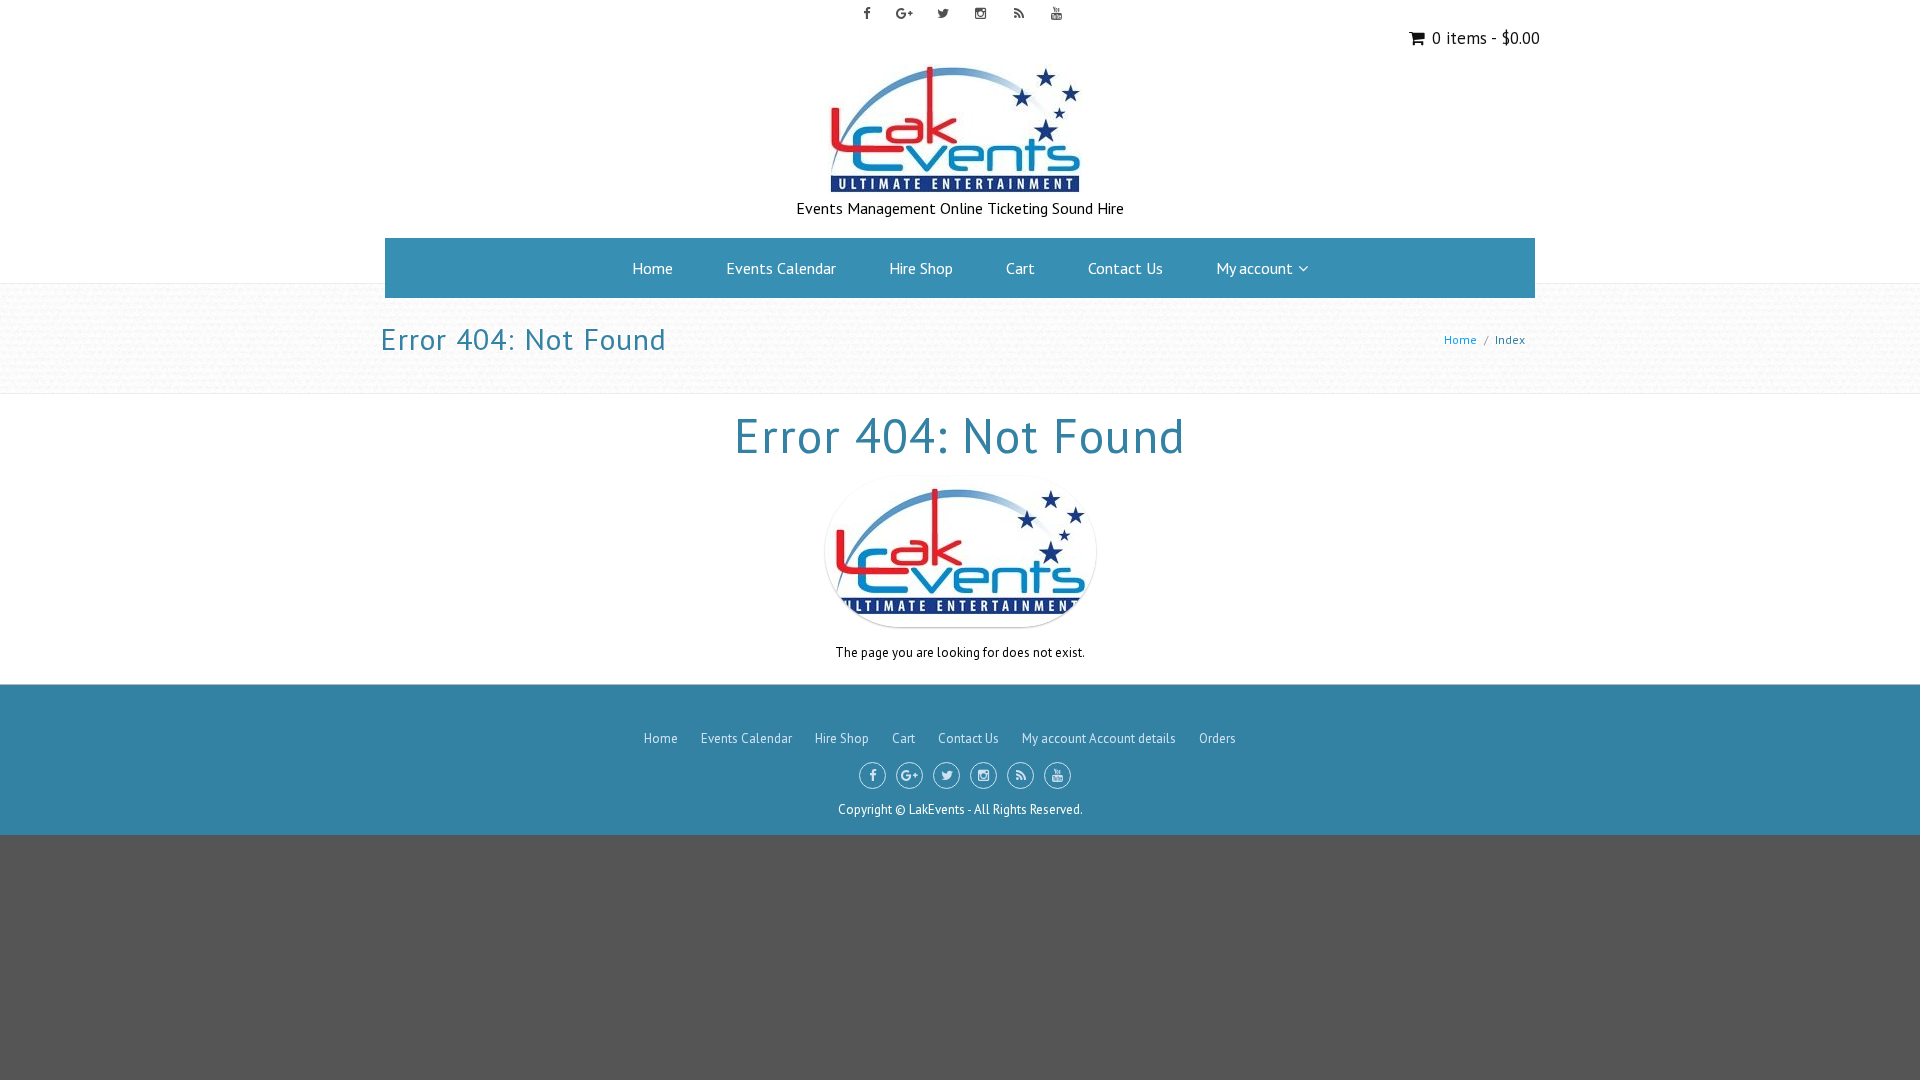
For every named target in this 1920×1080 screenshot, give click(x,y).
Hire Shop (921, 268)
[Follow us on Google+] (904, 13)
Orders (1217, 738)
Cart (1020, 268)
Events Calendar (781, 268)
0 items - (1483, 38)
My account (1254, 268)
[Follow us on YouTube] (1056, 13)
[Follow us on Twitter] (942, 13)
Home (652, 268)
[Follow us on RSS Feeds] (1018, 13)
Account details (1132, 738)
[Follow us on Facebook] (866, 13)
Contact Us (1125, 268)
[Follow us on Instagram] (980, 13)
